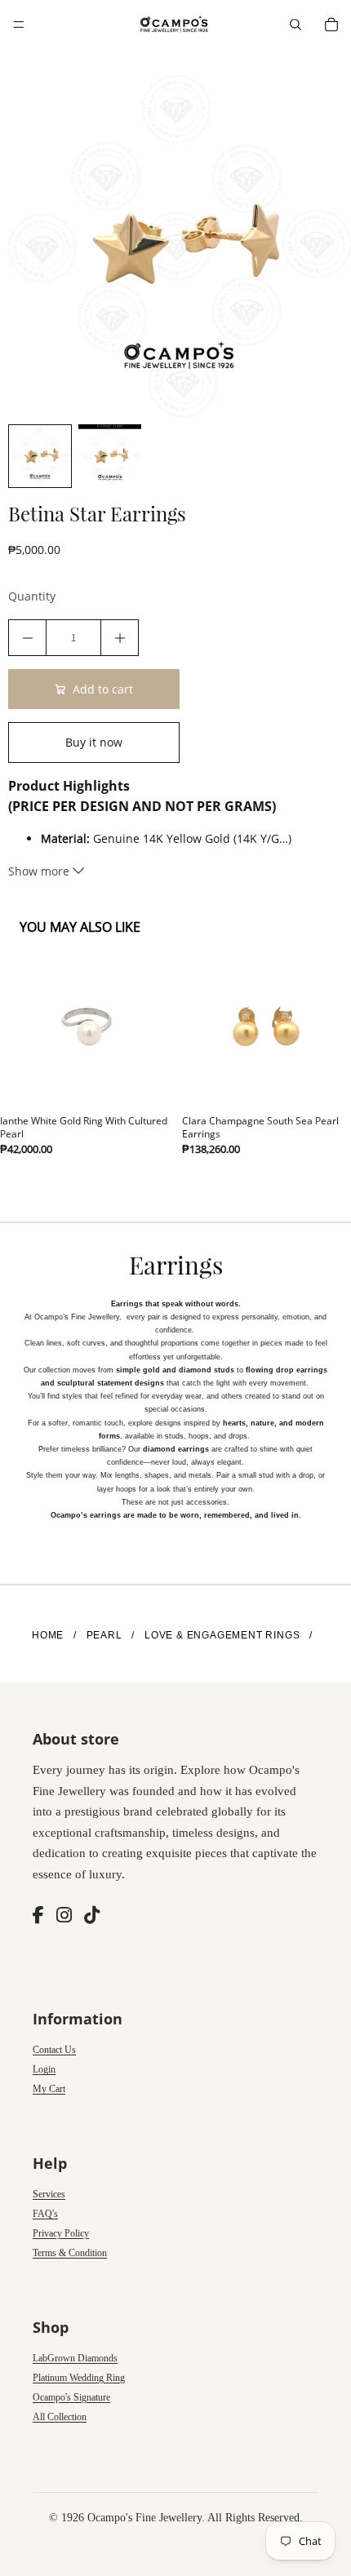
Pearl (104, 1635)
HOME (48, 1635)
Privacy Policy (61, 2233)
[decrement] (27, 638)
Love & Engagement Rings (222, 1635)
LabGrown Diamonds (75, 2358)
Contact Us (54, 2050)
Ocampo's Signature (71, 2397)
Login (44, 2069)
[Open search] (295, 24)
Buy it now (94, 742)
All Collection (60, 2417)
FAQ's (45, 2214)
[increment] (120, 638)
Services (49, 2194)
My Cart (49, 2089)
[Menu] (19, 24)
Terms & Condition (70, 2253)
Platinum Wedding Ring (79, 2378)
